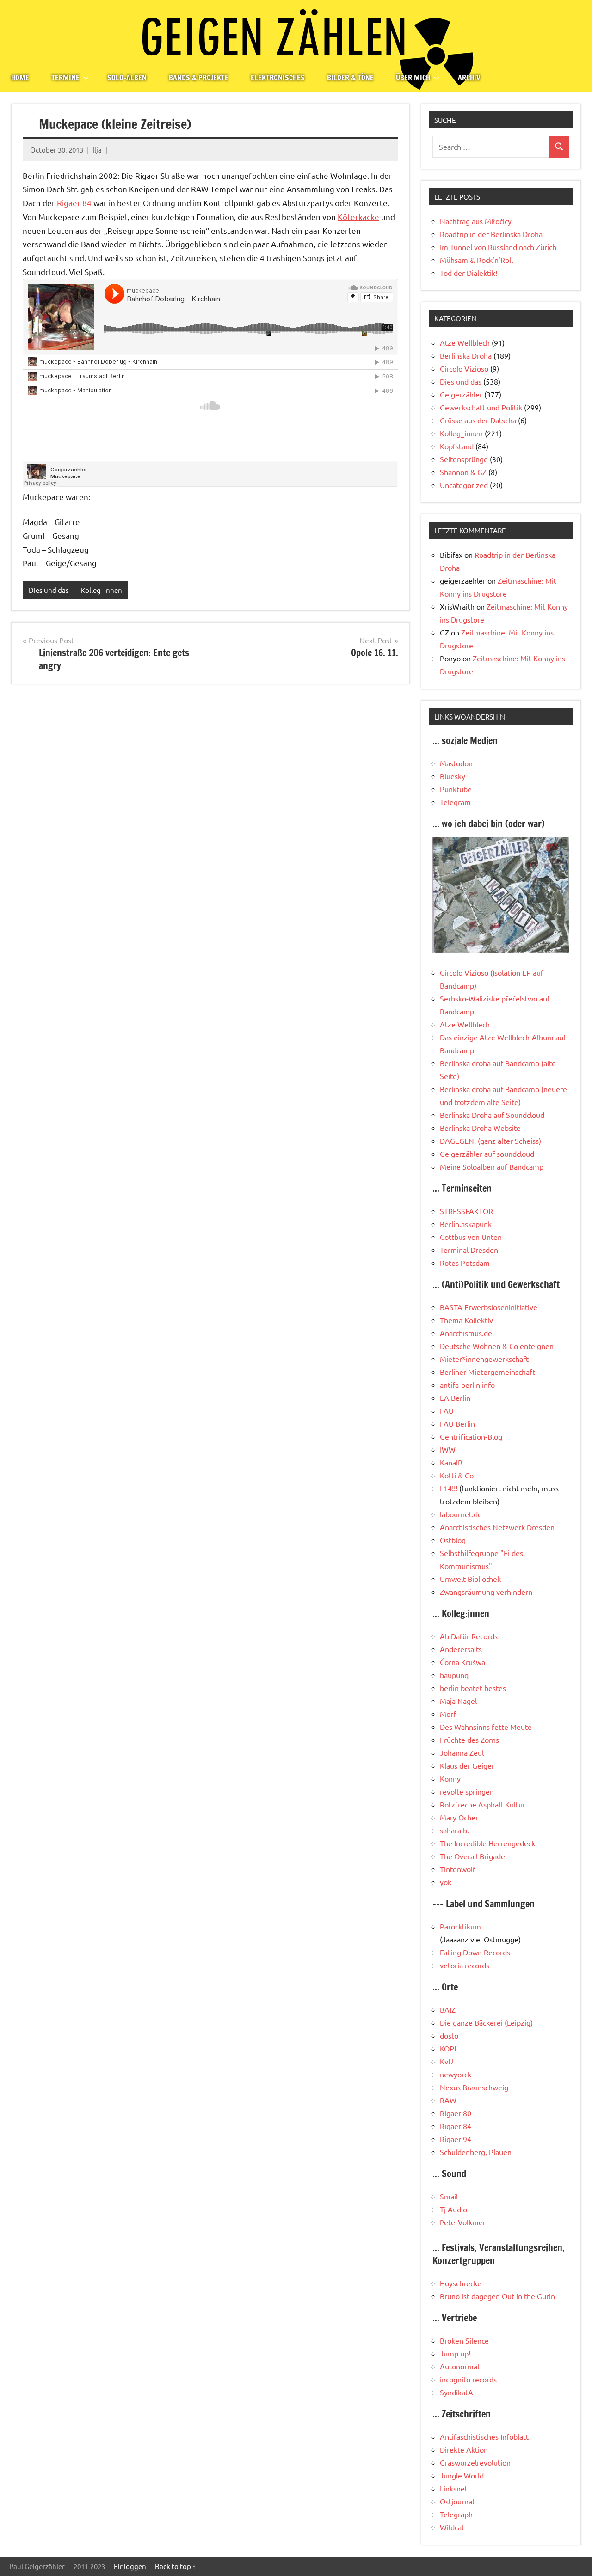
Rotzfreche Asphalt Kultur (483, 1804)
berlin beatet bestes (473, 1688)
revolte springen (467, 1791)
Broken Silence (464, 2340)
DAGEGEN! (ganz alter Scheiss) (490, 1141)
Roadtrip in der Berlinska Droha (491, 234)
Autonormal (459, 2366)
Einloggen (130, 2566)
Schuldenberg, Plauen (476, 2152)
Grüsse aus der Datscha (478, 420)
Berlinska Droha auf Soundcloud (492, 1115)
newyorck (456, 2074)
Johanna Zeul (462, 1752)
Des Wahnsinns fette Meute (486, 1727)
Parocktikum (460, 1926)
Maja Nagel (458, 1701)
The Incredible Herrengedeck (487, 1843)
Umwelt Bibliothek (470, 1579)
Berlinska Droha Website (480, 1128)
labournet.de (461, 1514)
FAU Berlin (457, 1423)
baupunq (454, 1675)
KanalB (451, 1462)
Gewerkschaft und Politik (481, 407)
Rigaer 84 (74, 203)
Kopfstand (457, 446)
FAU (447, 1410)
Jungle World (462, 2475)
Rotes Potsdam (465, 1263)
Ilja (97, 150)
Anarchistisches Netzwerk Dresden (497, 1527)
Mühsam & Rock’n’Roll (476, 260)
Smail (449, 2196)
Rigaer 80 (456, 2113)
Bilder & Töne (350, 78)
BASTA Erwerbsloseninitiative (489, 1307)
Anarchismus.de (466, 1333)
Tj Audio (453, 2209)
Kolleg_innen (102, 590)
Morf (448, 1714)
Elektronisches (278, 78)
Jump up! (455, 2353)
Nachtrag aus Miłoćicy (476, 221)
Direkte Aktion (464, 2449)
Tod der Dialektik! (469, 273)
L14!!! (449, 1488)
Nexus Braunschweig (474, 2087)
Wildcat (452, 2527)
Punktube (456, 789)
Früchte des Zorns (469, 1740)
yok (446, 1882)
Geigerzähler (461, 394)
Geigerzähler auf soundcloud (487, 1154)
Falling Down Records (475, 1952)
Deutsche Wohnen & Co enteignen (497, 1346)
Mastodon (456, 763)
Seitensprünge (464, 459)
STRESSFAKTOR (466, 1211)
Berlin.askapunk (466, 1224)
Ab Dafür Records (469, 1636)
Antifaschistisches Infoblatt (484, 2436)
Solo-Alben (127, 78)
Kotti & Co (457, 1475)
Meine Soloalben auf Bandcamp (492, 1166)
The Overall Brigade (472, 1856)
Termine (65, 78)
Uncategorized (464, 485)
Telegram (455, 802)
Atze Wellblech (465, 342)
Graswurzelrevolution (475, 2462)
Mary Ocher (459, 1817)
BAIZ (448, 2009)
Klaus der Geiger (467, 1765)
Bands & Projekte (199, 78)
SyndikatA (456, 2392)
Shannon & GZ (463, 472)
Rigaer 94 (456, 2139)
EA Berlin (455, 1398)
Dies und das (49, 590)
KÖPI (448, 2048)
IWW (448, 1449)
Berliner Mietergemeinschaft (487, 1372)
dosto (449, 2035)
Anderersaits (461, 1649)
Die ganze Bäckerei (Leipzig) (486, 2022)
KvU (447, 2061)
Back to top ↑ (176, 2566)
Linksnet (454, 2488)
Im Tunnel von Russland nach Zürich (498, 247)
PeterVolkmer (463, 2222)
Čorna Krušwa (462, 1662)
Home (20, 78)
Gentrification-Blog (471, 1436)
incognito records (468, 2379)
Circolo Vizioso (464, 368)
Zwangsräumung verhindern (486, 1592)
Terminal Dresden (469, 1250)
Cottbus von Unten (471, 1237)
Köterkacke (358, 217)
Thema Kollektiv (466, 1320)
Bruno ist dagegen (470, 2296)
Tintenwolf (458, 1869)
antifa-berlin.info (467, 1385)
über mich (413, 78)
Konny (450, 1778)
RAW (448, 2100)
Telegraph (456, 2514)
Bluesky (453, 776)
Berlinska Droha (466, 355)
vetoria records (465, 1965)
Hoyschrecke (461, 2283)
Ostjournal (457, 2501)
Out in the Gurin (528, 2296)
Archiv (469, 78)
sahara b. (454, 1830)
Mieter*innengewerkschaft (484, 1359)
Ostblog (453, 1540)
